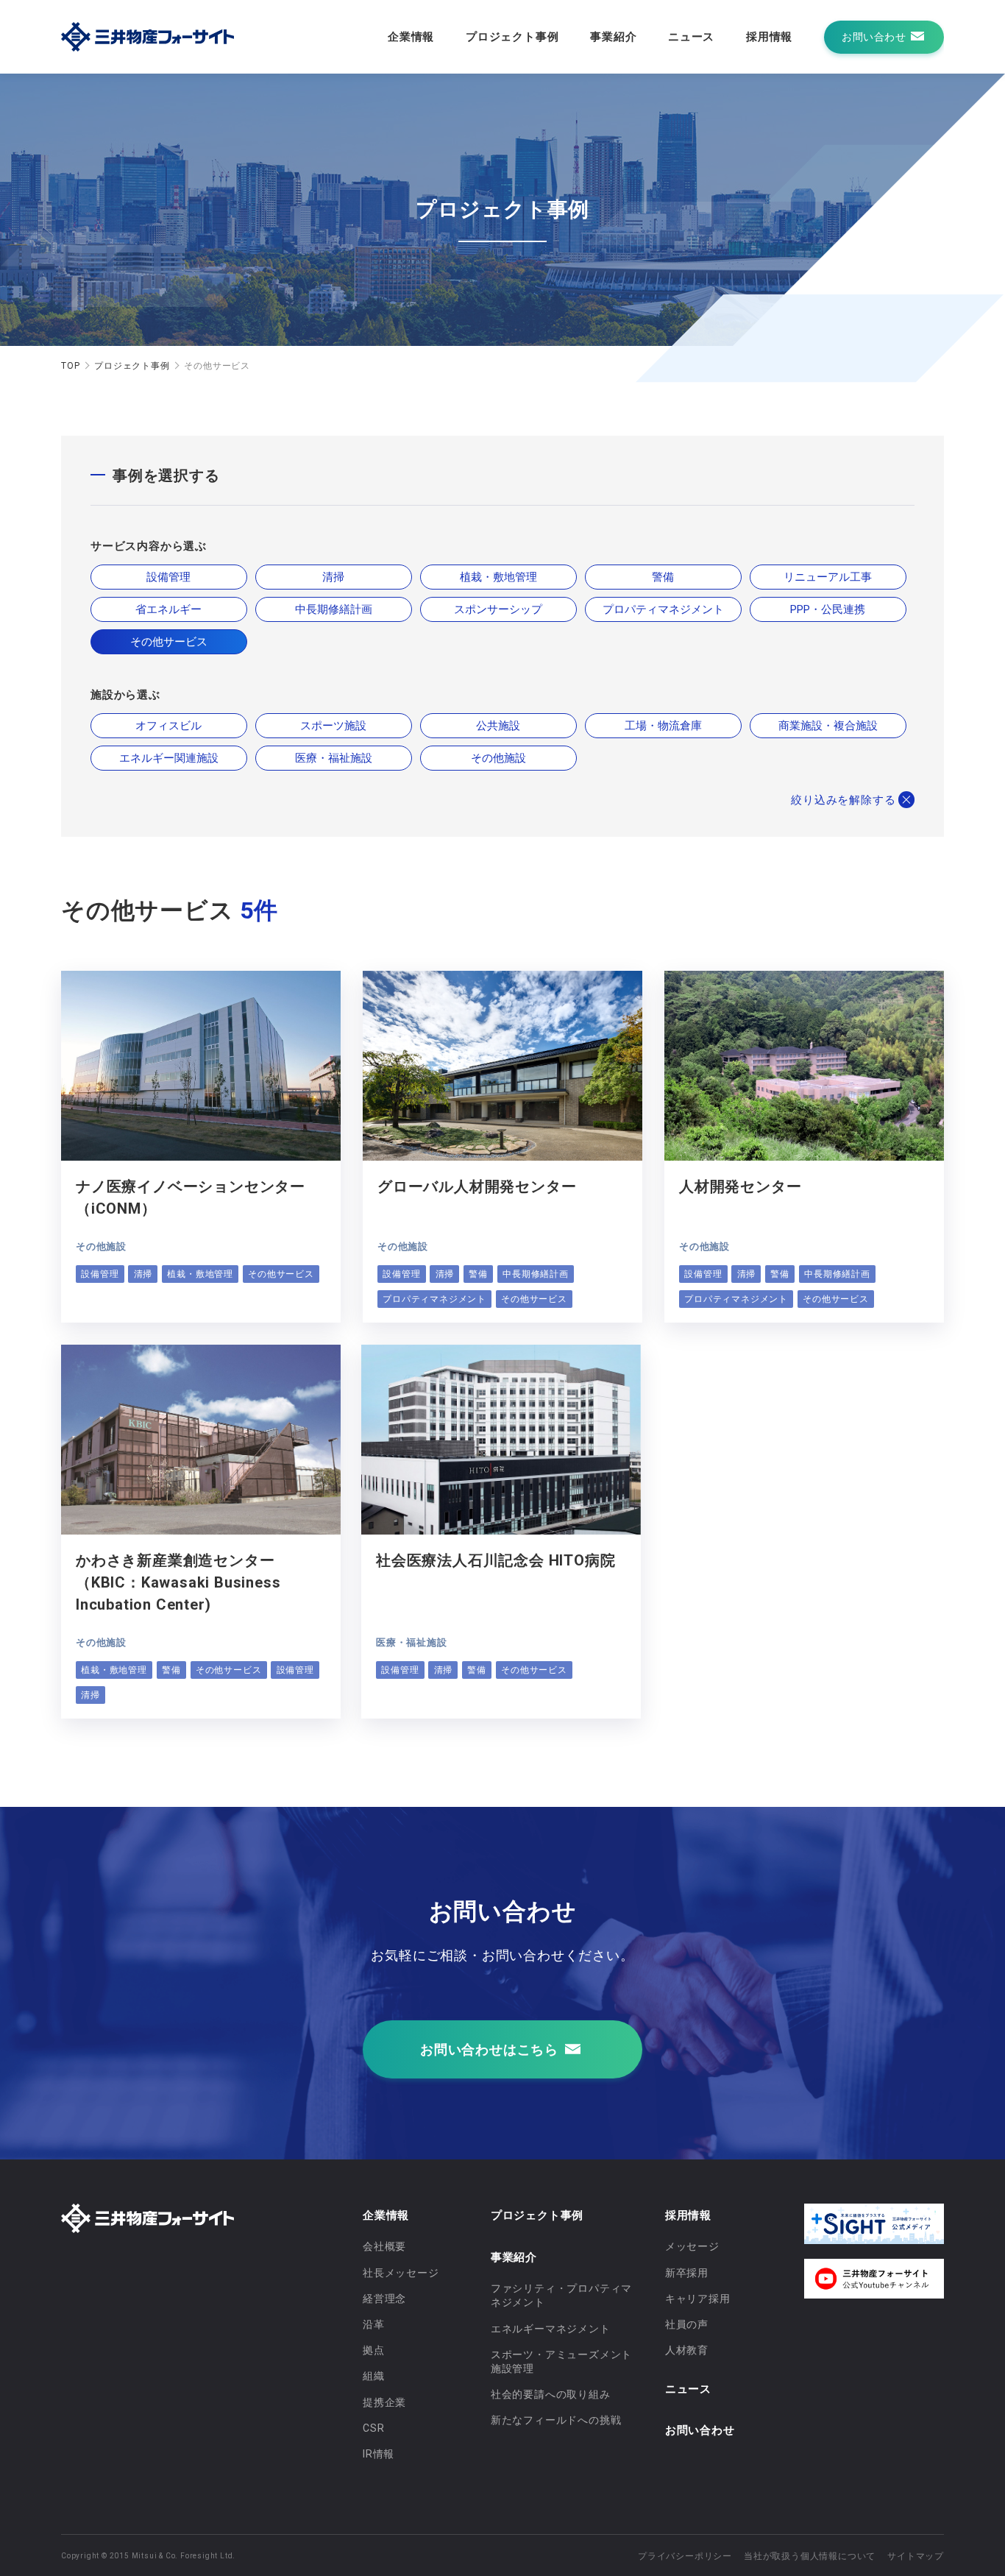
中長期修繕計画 (334, 609)
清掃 (333, 577)
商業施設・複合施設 (828, 726)
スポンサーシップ (498, 609)
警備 (663, 577)
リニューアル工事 (828, 577)
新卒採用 (687, 2273)
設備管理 (168, 577)
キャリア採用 (698, 2299)
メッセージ (692, 2246)
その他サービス (169, 642)
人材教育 (687, 2350)
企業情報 (411, 37)
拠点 (374, 2350)
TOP (70, 366)
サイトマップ (916, 2556)
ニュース (691, 37)
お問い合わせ (700, 2430)
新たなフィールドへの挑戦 (556, 2420)
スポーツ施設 (333, 726)
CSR (373, 2428)
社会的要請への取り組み (551, 2394)
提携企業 (384, 2402)
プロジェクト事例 (512, 37)
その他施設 (498, 758)
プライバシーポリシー (685, 2556)
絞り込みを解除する (843, 800)
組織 (374, 2376)
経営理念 (384, 2299)
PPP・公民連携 (828, 609)
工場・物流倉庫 (663, 726)
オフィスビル (168, 726)
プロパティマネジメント (663, 609)
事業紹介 (613, 37)
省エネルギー (168, 609)
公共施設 (498, 726)
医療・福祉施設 (334, 758)
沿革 (374, 2324)
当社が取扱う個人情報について (810, 2556)
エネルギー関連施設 (169, 758)
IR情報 (379, 2454)
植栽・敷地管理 (498, 577)
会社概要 (384, 2246)
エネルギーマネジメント (551, 2329)
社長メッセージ (401, 2273)
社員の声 (687, 2324)
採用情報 (769, 37)
